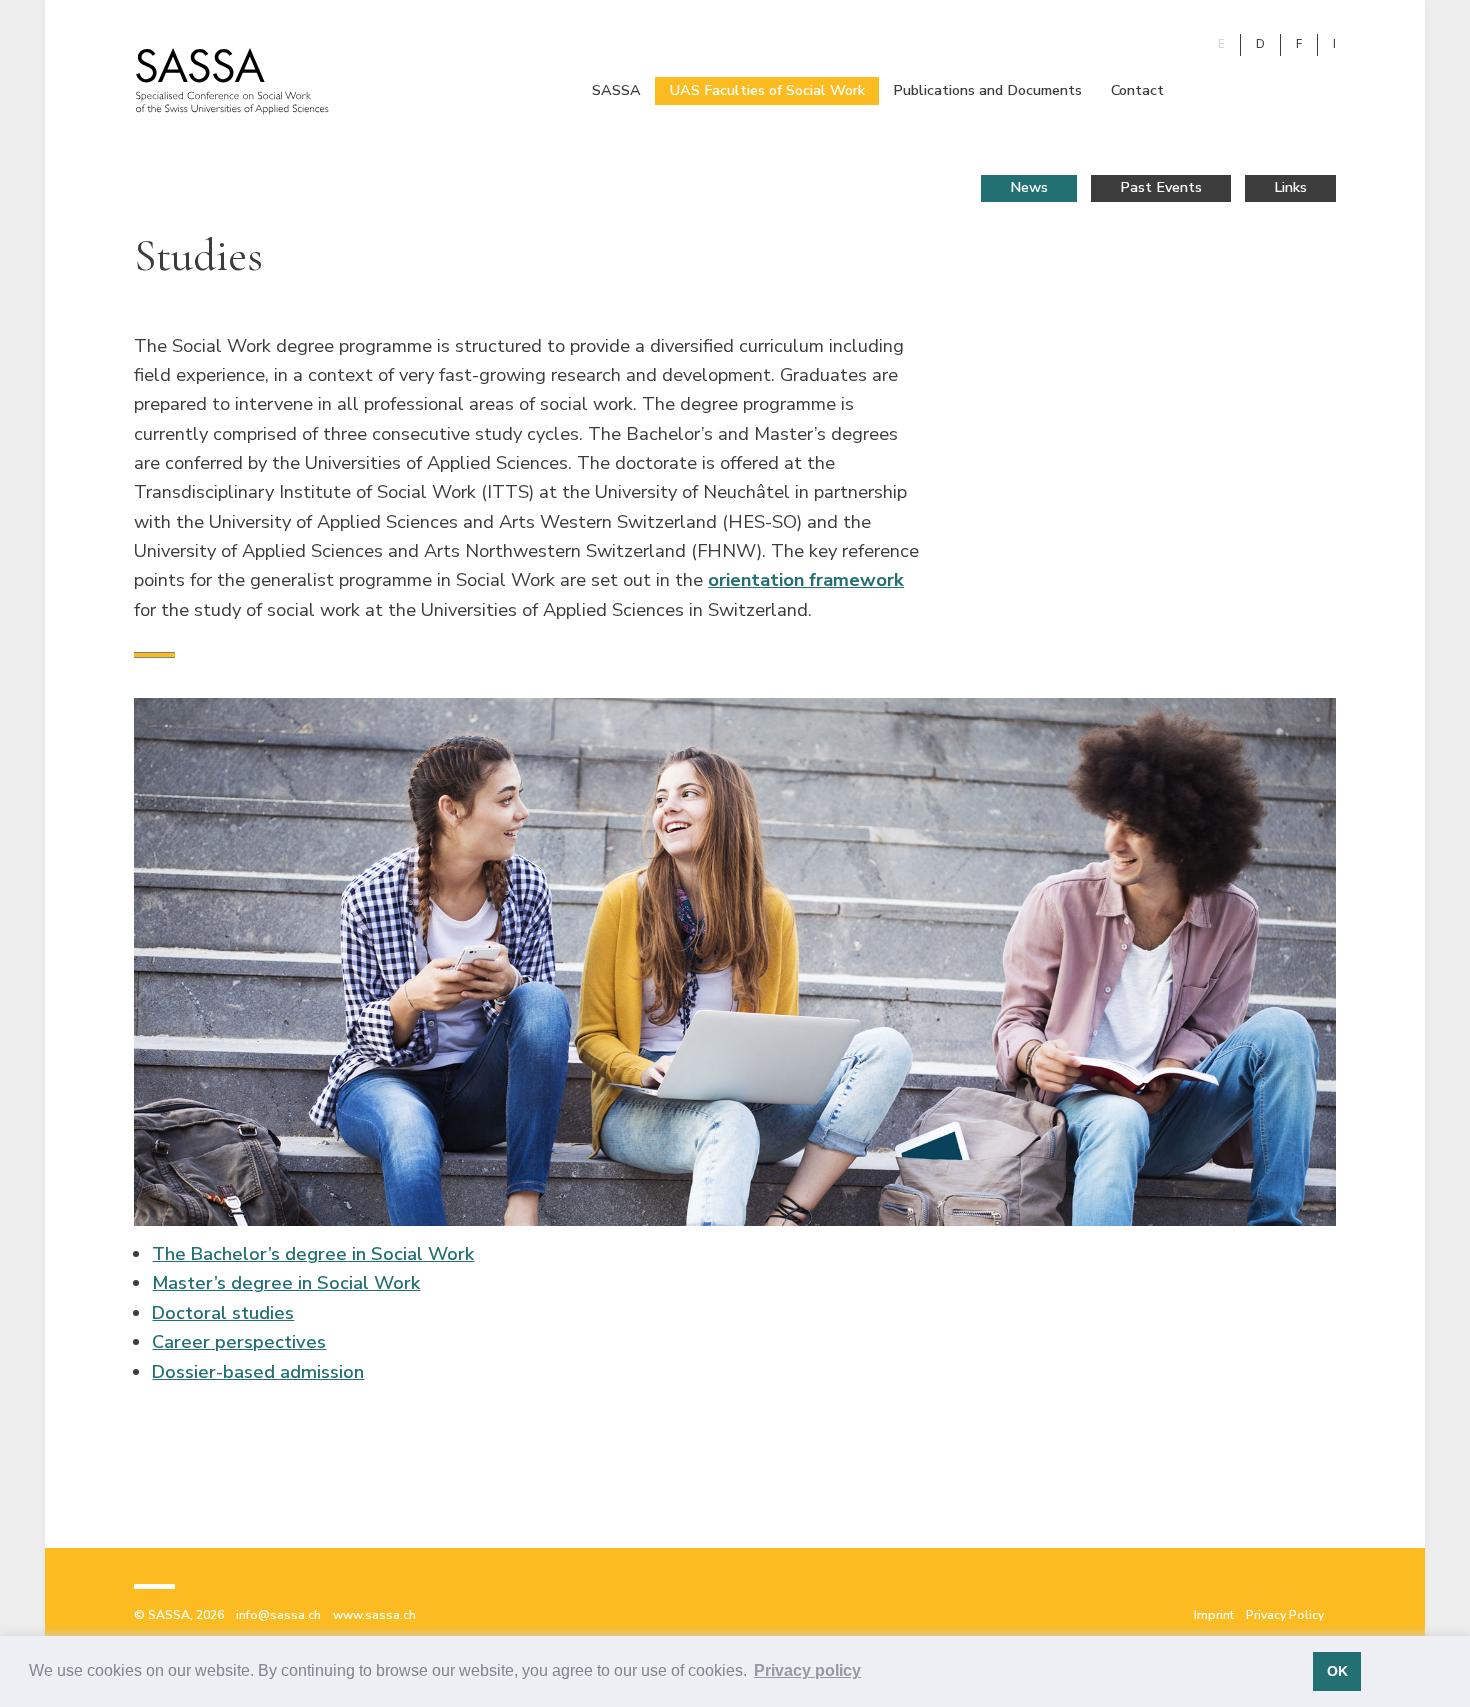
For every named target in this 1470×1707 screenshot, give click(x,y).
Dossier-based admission (258, 1371)
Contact (1137, 90)
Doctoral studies (223, 1312)
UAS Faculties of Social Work (767, 90)
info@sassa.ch (278, 1615)
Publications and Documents (987, 90)
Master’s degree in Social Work (286, 1282)
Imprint (1214, 1615)
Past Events (1161, 187)
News (1029, 187)
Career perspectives (239, 1341)
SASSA (616, 90)
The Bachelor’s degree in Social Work (313, 1253)
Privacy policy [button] (807, 1670)
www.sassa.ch (374, 1615)
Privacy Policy (1285, 1615)
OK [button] (1337, 1671)
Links (1290, 187)
